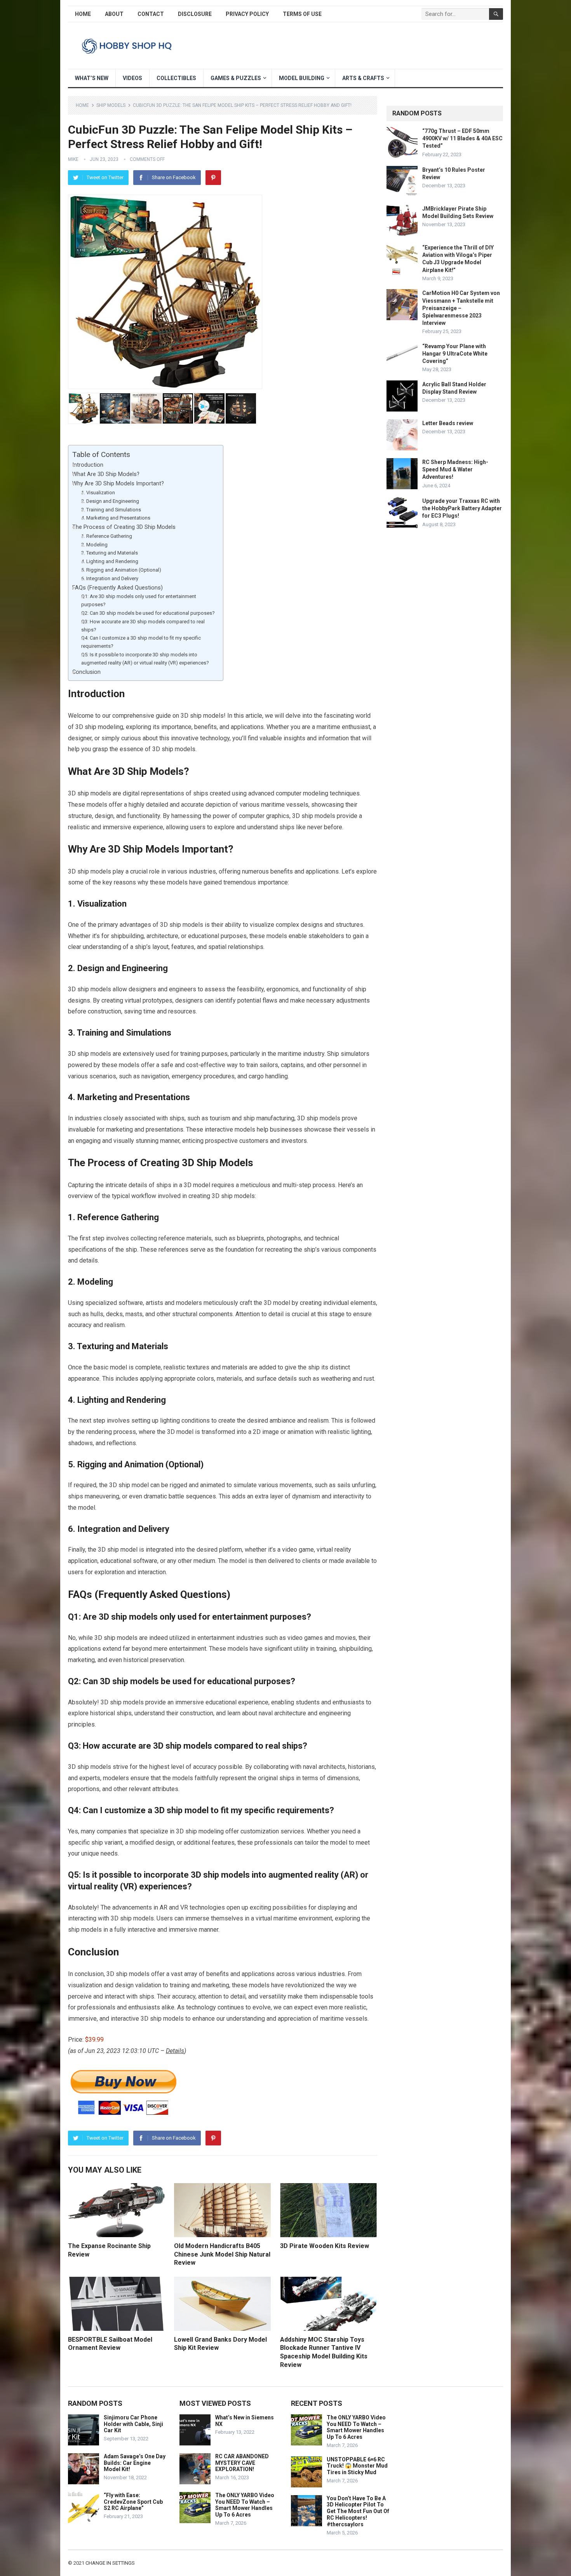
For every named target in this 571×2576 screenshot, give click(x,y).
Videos (132, 78)
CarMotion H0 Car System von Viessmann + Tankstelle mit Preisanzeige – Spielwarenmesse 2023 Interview (461, 308)
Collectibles (176, 78)
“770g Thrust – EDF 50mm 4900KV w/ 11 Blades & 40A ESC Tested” (462, 138)
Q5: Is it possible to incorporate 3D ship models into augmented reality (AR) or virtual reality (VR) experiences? (145, 659)
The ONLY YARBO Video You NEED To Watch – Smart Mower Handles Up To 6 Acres (245, 2505)
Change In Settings (110, 2563)
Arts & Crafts (363, 78)
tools (366, 1996)
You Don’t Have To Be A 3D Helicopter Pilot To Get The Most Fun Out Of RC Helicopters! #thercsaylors (358, 2511)
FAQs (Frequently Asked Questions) (118, 588)
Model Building (302, 78)
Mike (73, 159)
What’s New (92, 78)
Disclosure (195, 14)
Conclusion (86, 672)
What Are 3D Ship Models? (106, 474)
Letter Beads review (448, 423)
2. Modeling (94, 545)
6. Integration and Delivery (110, 578)
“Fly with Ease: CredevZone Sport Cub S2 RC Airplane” (133, 2502)
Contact (151, 14)
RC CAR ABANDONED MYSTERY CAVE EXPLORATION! (242, 2463)
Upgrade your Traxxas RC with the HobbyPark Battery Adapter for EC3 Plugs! (462, 508)
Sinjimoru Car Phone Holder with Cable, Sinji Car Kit (133, 2424)
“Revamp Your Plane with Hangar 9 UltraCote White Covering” (455, 354)
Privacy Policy (247, 14)
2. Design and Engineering (110, 501)
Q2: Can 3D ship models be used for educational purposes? (148, 613)
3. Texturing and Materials (110, 553)
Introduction (88, 465)
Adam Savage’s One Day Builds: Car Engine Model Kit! (135, 2463)
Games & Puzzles (236, 78)
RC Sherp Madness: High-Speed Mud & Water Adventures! (455, 469)
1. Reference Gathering (107, 536)
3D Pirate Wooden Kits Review (325, 2246)
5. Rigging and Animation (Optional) (121, 570)
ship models (94, 793)
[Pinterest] (213, 178)
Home (83, 14)
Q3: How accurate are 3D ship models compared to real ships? (143, 626)
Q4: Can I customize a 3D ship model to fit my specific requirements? (141, 642)
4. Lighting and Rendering (110, 561)
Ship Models (111, 105)
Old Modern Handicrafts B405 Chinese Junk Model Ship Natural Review (222, 2254)
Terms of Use (302, 14)
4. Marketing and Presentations (116, 518)
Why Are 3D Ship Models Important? (118, 484)
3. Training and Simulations (111, 510)
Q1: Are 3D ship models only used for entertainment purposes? (139, 600)
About (114, 14)
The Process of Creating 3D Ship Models (124, 527)
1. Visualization (98, 493)
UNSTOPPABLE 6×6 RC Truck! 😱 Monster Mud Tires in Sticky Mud (357, 2466)
